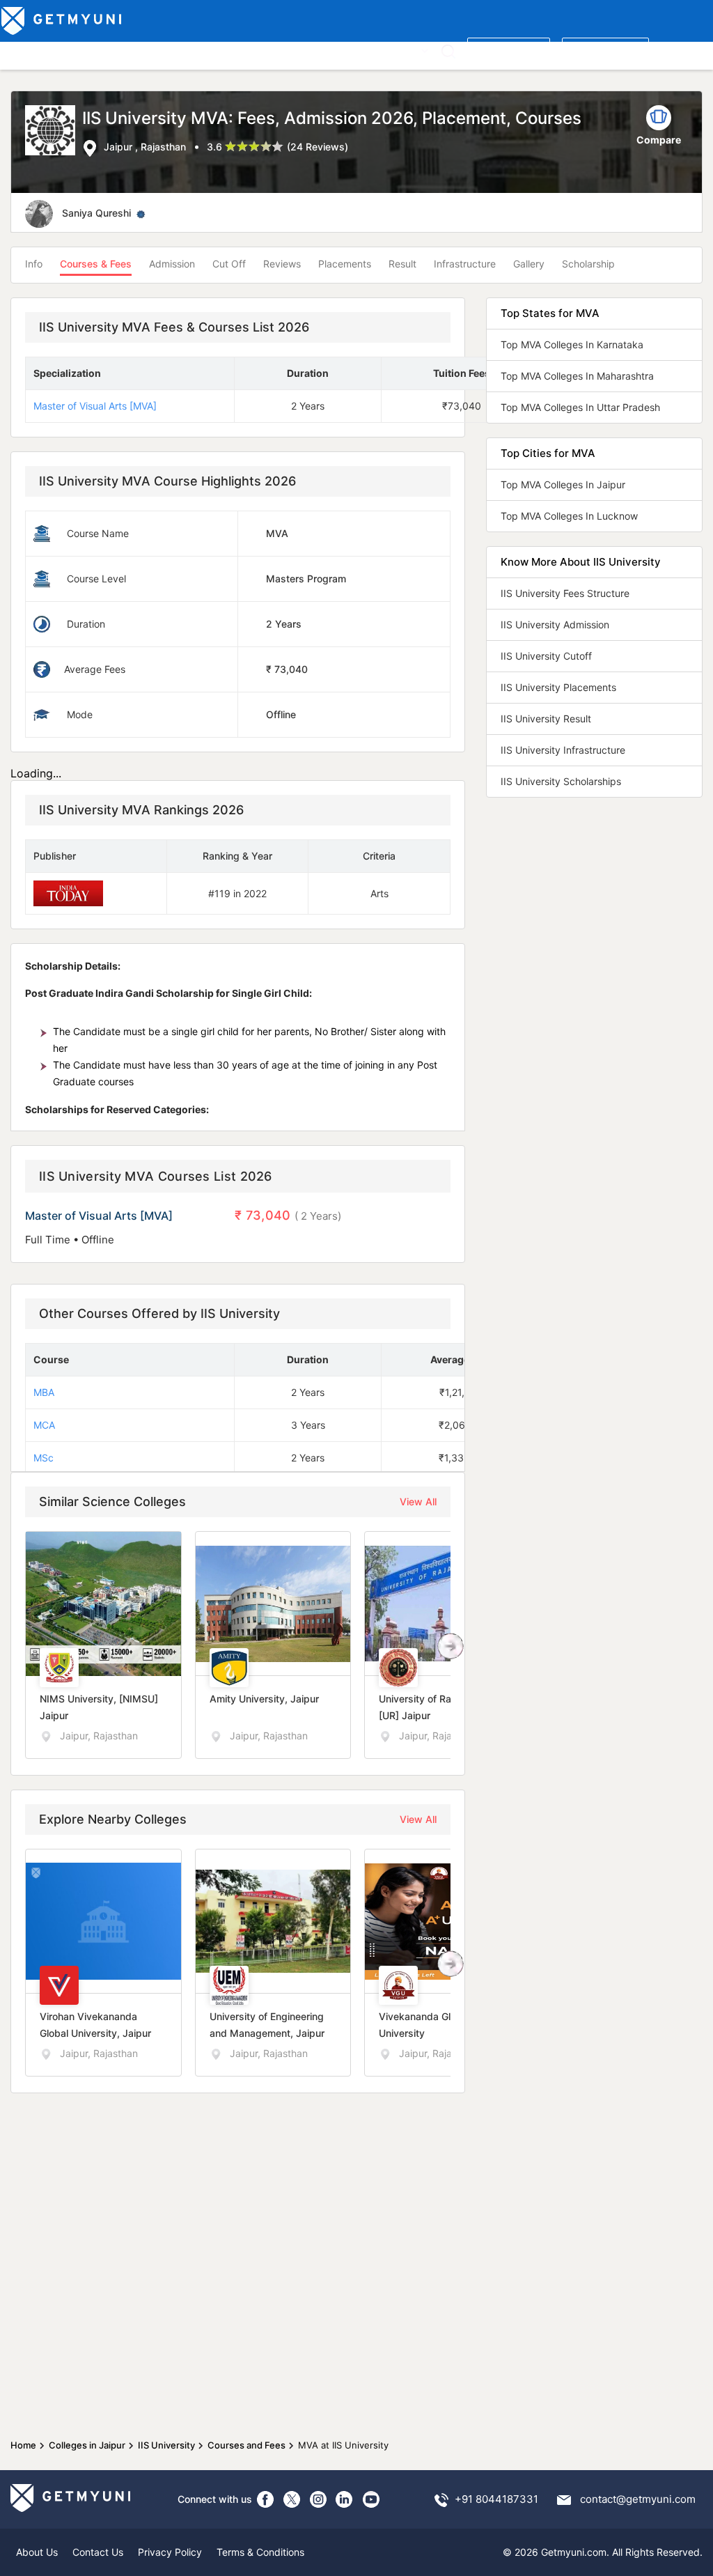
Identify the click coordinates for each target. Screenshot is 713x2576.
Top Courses (104, 50)
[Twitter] (292, 2499)
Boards (245, 50)
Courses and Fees (246, 2445)
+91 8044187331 (496, 2499)
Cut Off (229, 264)
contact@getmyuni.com (638, 2499)
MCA (44, 1425)
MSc (44, 1458)
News (370, 50)
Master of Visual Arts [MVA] (95, 406)
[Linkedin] (345, 2499)
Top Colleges (34, 50)
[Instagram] (318, 2499)
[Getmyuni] (62, 21)
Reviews (282, 264)
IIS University (166, 2445)
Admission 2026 (309, 50)
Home (23, 2445)
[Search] (448, 51)
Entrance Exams (181, 50)
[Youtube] (371, 2499)
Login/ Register (605, 50)
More (406, 50)
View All (418, 1502)
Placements (345, 264)
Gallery (529, 264)
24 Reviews (318, 147)
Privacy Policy (170, 2552)
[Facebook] (265, 2499)
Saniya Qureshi (96, 213)
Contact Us (98, 2552)
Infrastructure (465, 264)
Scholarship (588, 264)
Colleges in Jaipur (87, 2445)
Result (402, 264)
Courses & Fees (96, 264)
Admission (172, 264)
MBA (44, 1392)
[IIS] (54, 132)
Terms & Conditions (260, 2552)
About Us (37, 2552)
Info (34, 264)
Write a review (509, 50)
